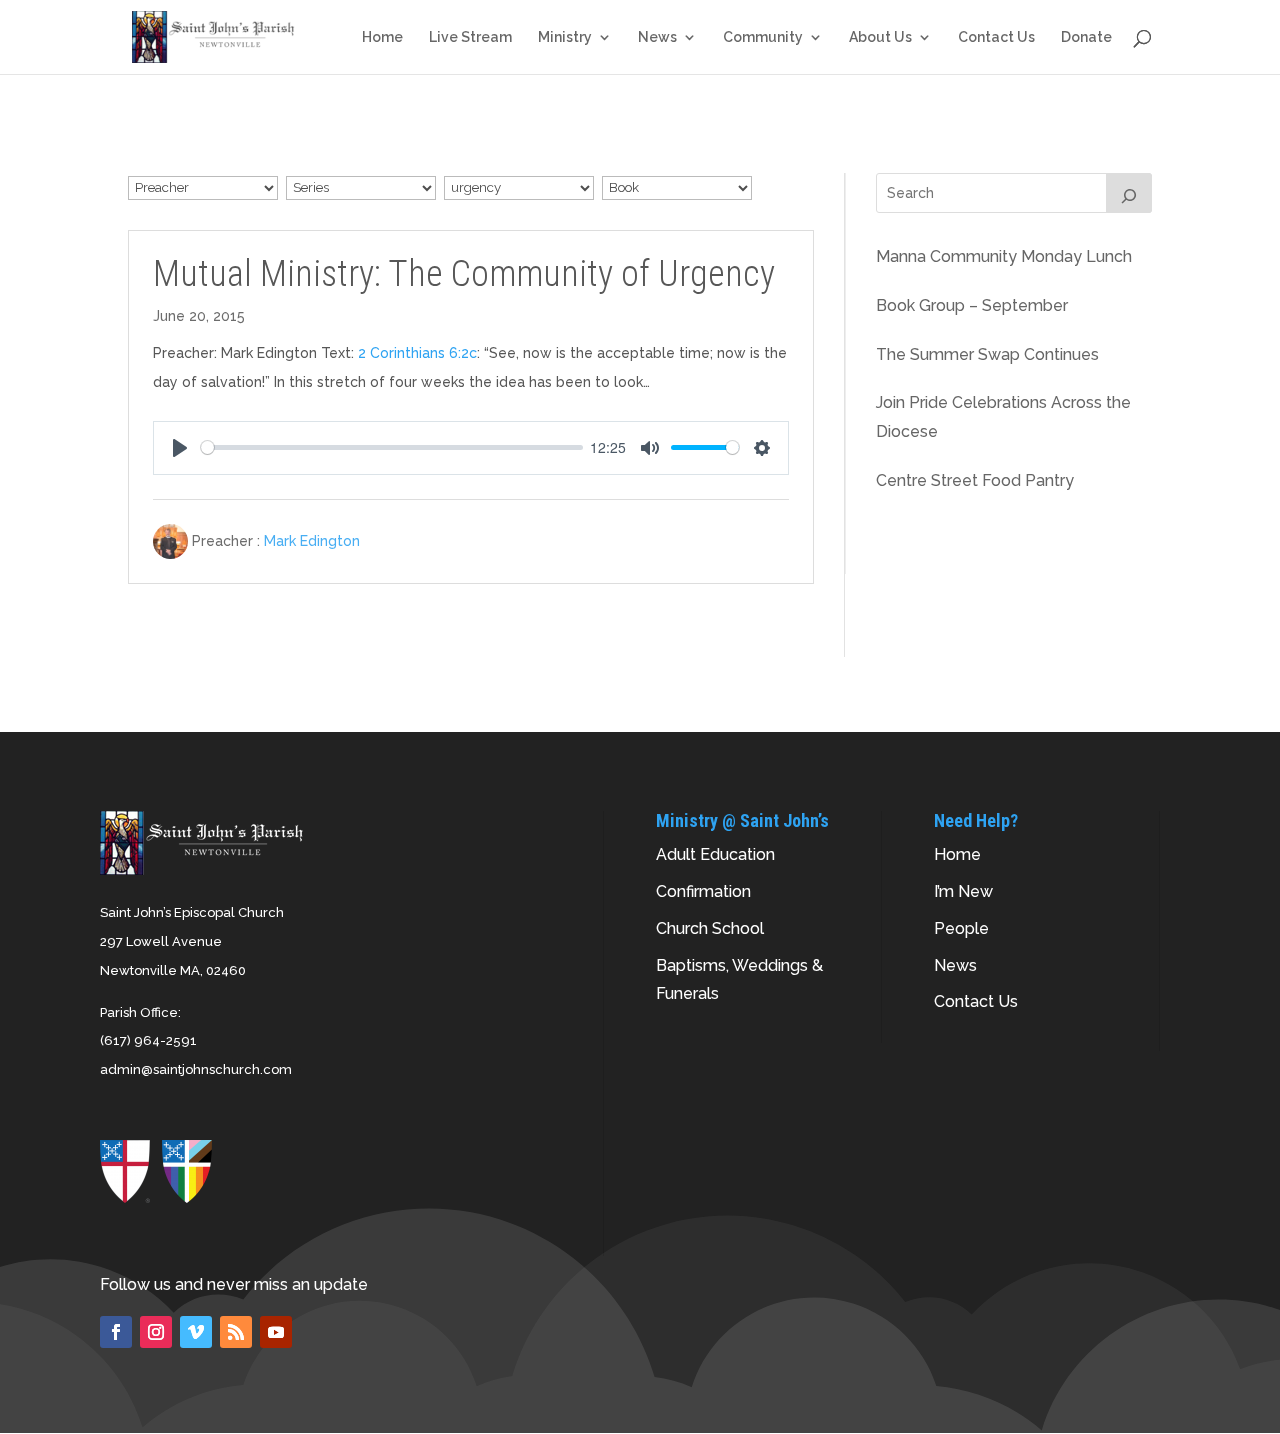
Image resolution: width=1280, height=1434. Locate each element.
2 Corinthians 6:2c (417, 353)
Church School (710, 928)
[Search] (1129, 193)
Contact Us (996, 37)
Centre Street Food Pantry (975, 480)
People (961, 928)
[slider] (392, 447)
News (657, 37)
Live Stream (470, 37)
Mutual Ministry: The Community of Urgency (464, 274)
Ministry (565, 37)
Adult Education (715, 854)
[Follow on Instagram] (156, 1332)
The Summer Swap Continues (987, 354)
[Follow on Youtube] (276, 1332)
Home (382, 37)
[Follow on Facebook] (116, 1332)
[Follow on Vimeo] (196, 1332)
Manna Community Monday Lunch (1004, 256)
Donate (1086, 37)
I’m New (963, 891)
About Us (880, 37)
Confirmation (703, 891)
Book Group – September (972, 305)
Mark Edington (312, 541)
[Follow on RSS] (236, 1332)
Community (763, 37)
